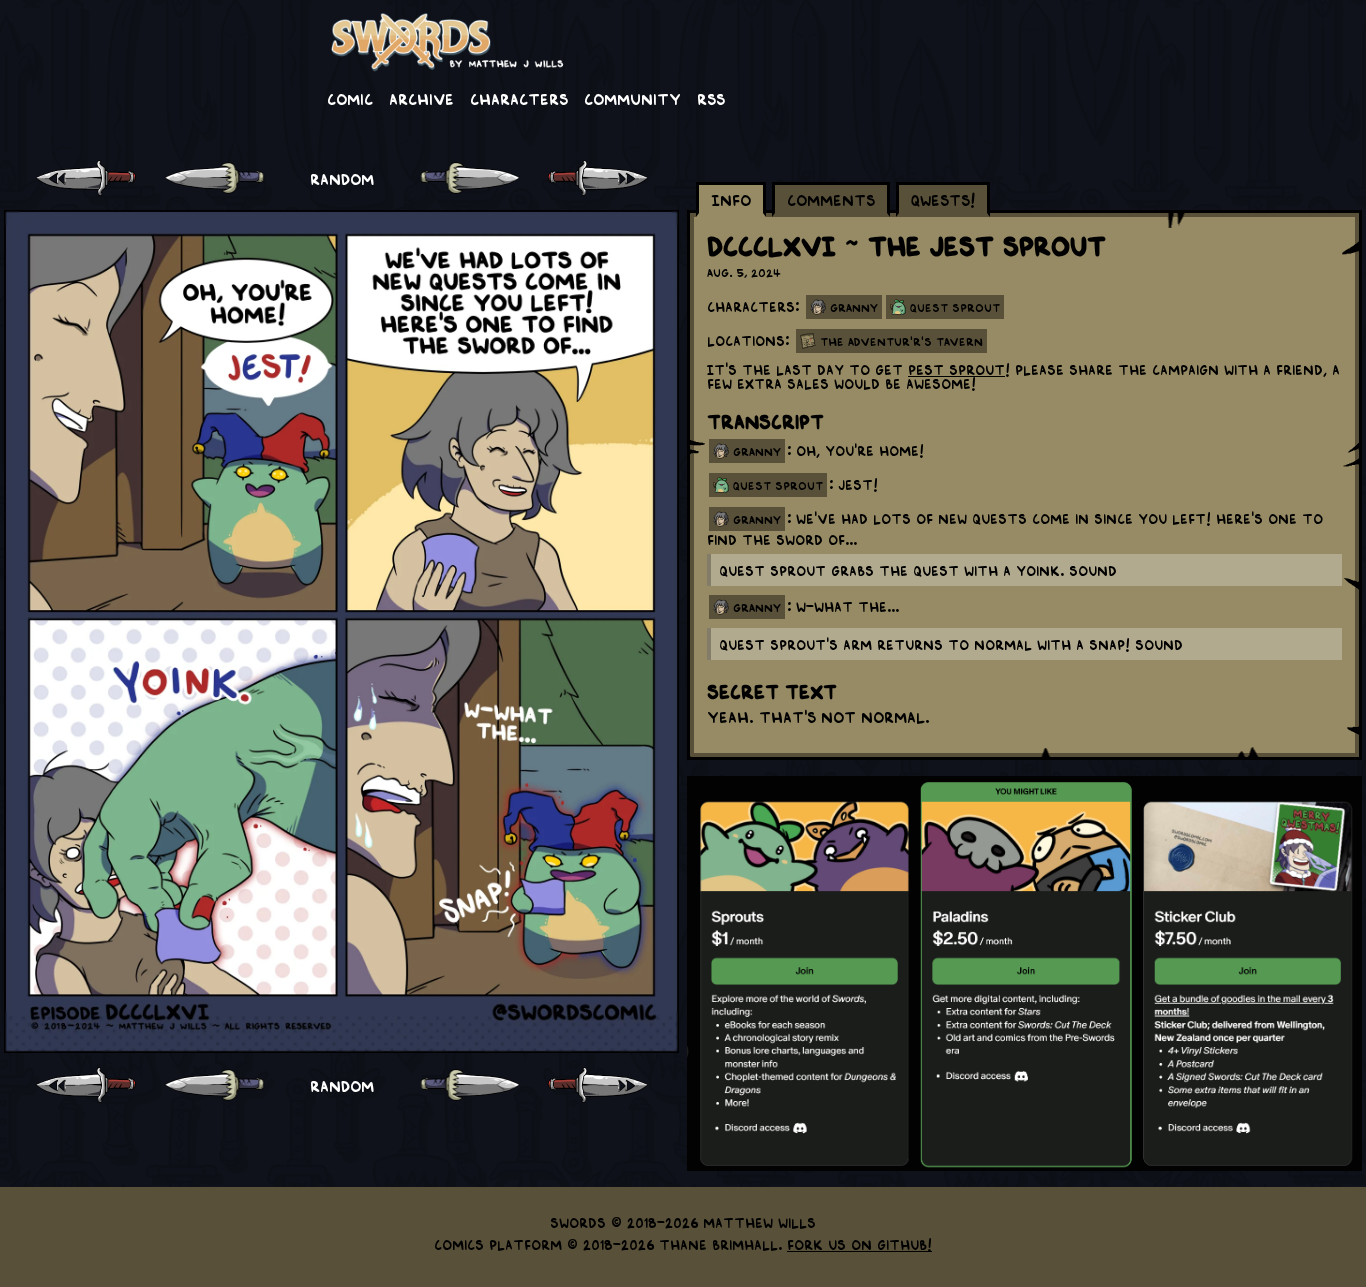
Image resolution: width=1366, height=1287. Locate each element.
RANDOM (342, 178)
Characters (519, 98)
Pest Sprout (956, 369)
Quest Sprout (955, 307)
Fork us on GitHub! (859, 1244)
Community (632, 98)
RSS (711, 98)
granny (757, 451)
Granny (854, 307)
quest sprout (778, 485)
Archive (421, 98)
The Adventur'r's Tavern (901, 341)
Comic (350, 98)
